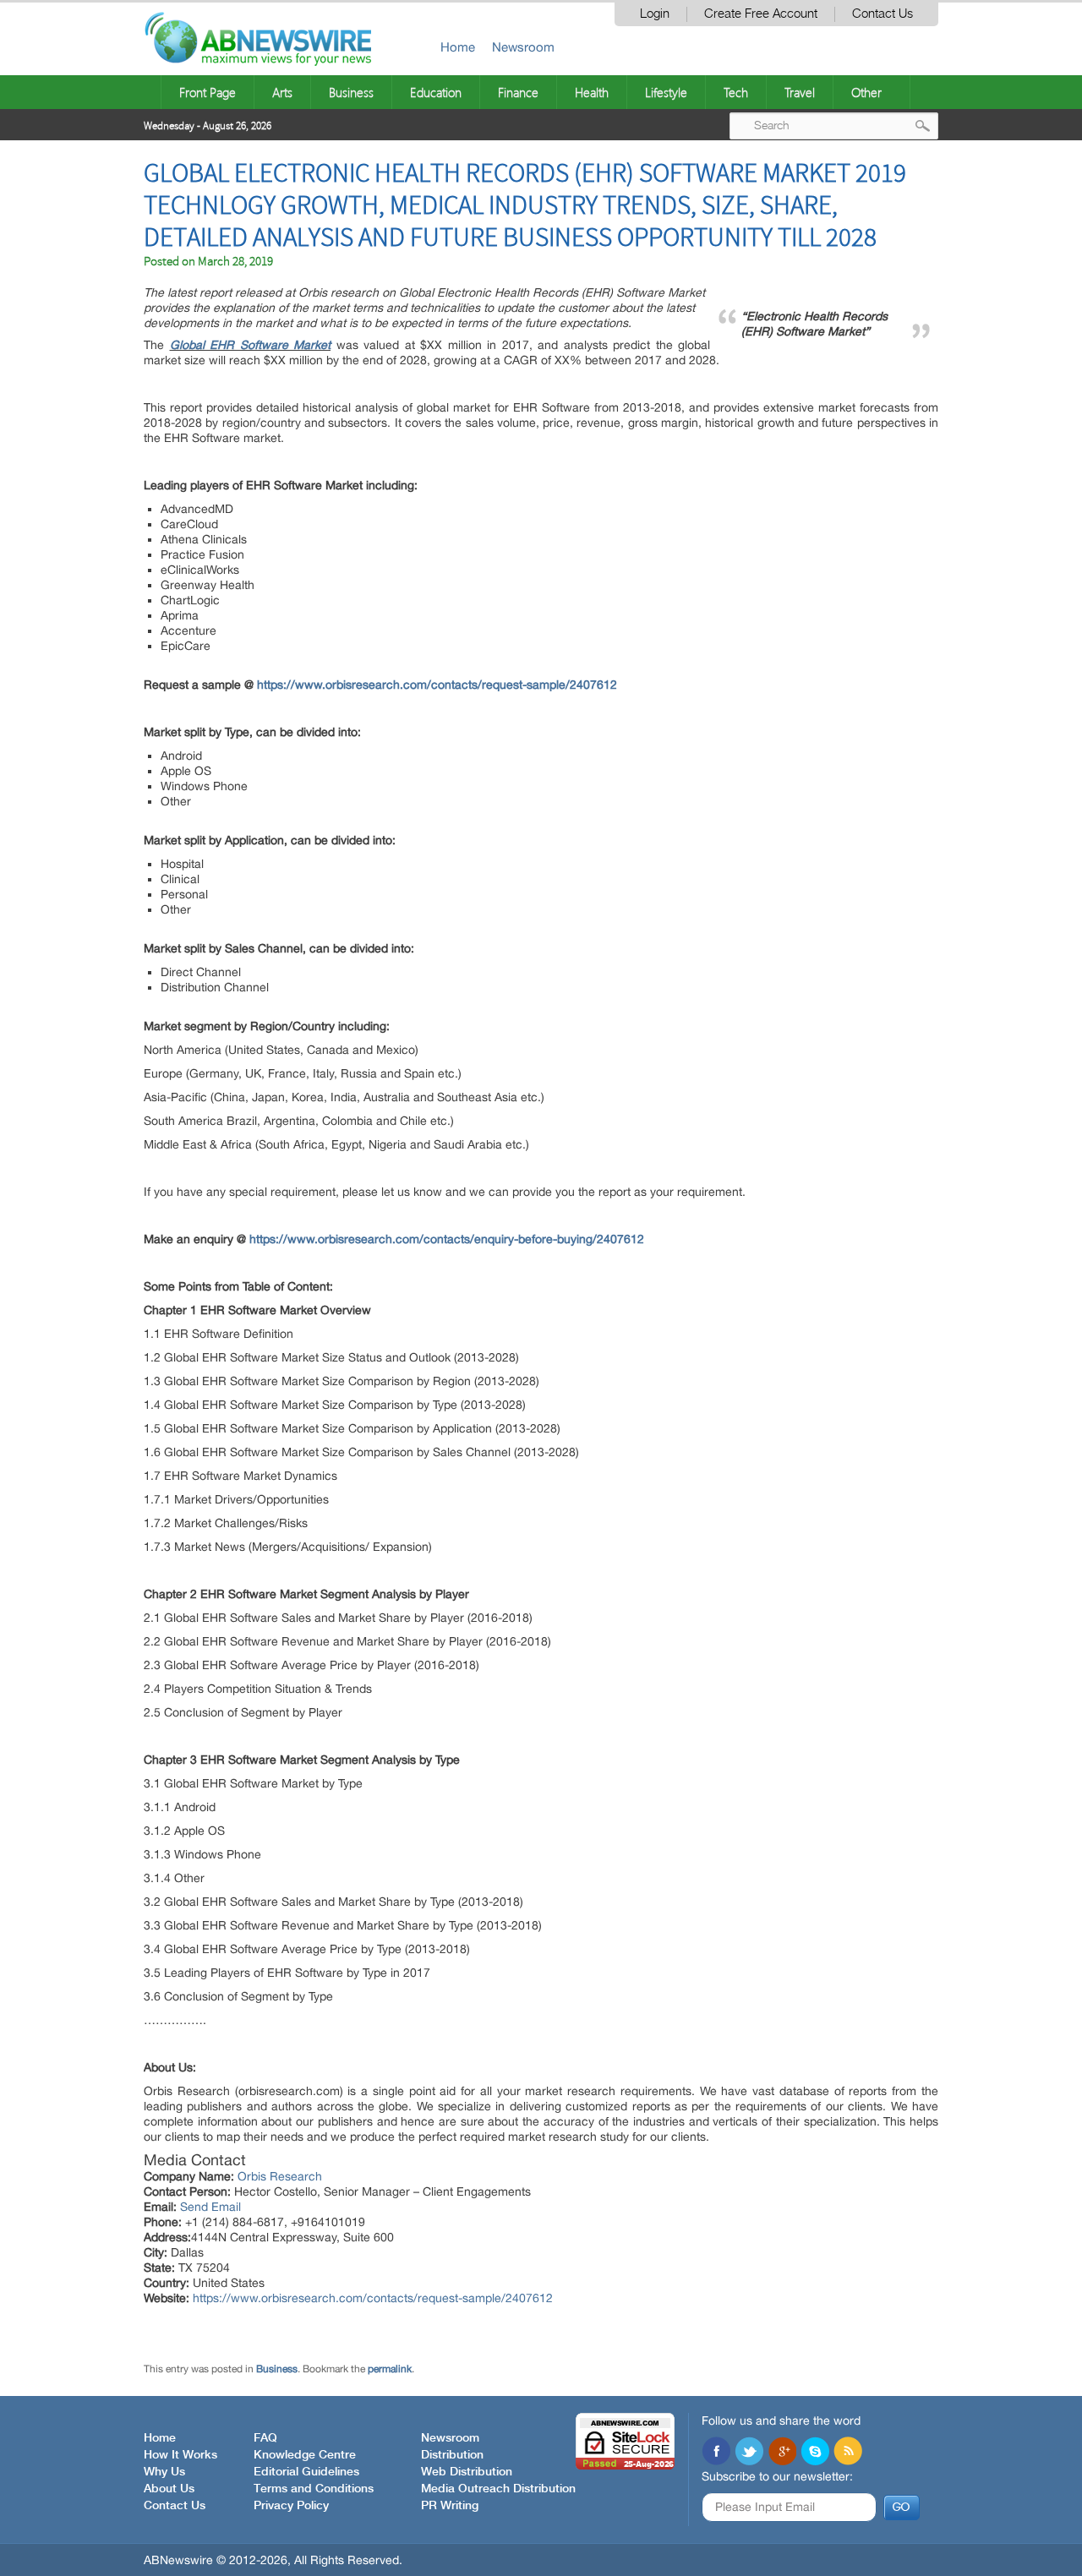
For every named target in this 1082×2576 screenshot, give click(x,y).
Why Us (164, 2472)
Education (436, 92)
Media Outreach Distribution (498, 2489)
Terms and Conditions (314, 2489)
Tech (736, 92)
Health (592, 92)
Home (458, 47)
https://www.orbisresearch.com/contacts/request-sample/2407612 (437, 685)
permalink (390, 2369)
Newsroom (523, 47)
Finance (518, 92)
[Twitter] (749, 2453)
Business (351, 92)
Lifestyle (666, 92)
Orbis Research (280, 2176)
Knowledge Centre (305, 2455)
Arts (282, 92)
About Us (169, 2489)
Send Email (210, 2207)
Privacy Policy (291, 2506)
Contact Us (883, 14)
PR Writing (450, 2506)
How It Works (180, 2455)
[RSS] (848, 2453)
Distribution (452, 2455)
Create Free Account (761, 14)
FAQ (265, 2438)
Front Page (208, 92)
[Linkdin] (782, 2453)
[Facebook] (716, 2453)
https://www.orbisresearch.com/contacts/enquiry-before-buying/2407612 (447, 1239)
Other (866, 92)
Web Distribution (467, 2472)
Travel (800, 92)
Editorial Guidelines (306, 2472)
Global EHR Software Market (251, 345)
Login (655, 14)
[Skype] (815, 2453)
